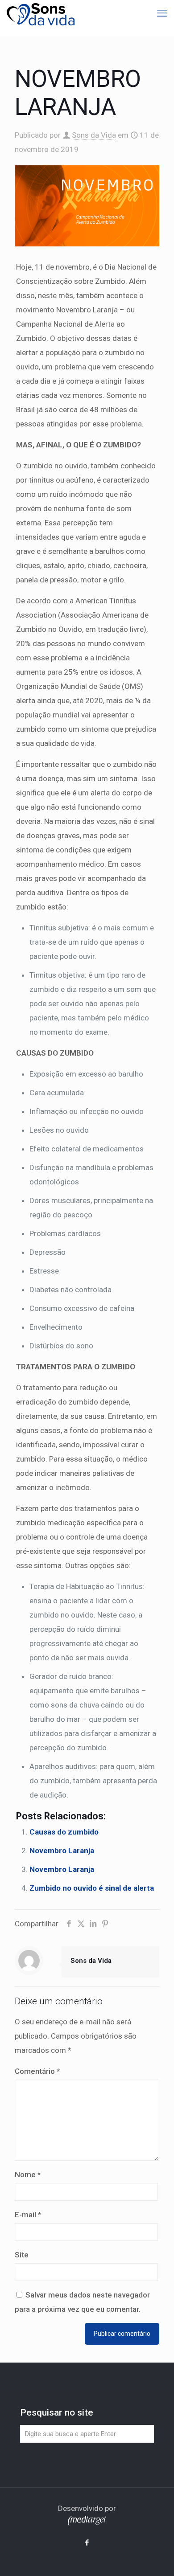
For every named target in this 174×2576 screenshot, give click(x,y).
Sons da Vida (94, 135)
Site (22, 2255)
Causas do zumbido (64, 1832)
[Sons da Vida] (41, 13)
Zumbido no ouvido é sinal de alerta (92, 1888)
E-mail (28, 2215)
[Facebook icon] (87, 2543)
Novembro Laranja (62, 1851)
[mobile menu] (162, 13)
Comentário (37, 2071)
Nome (28, 2175)
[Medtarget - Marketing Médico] (87, 2523)
